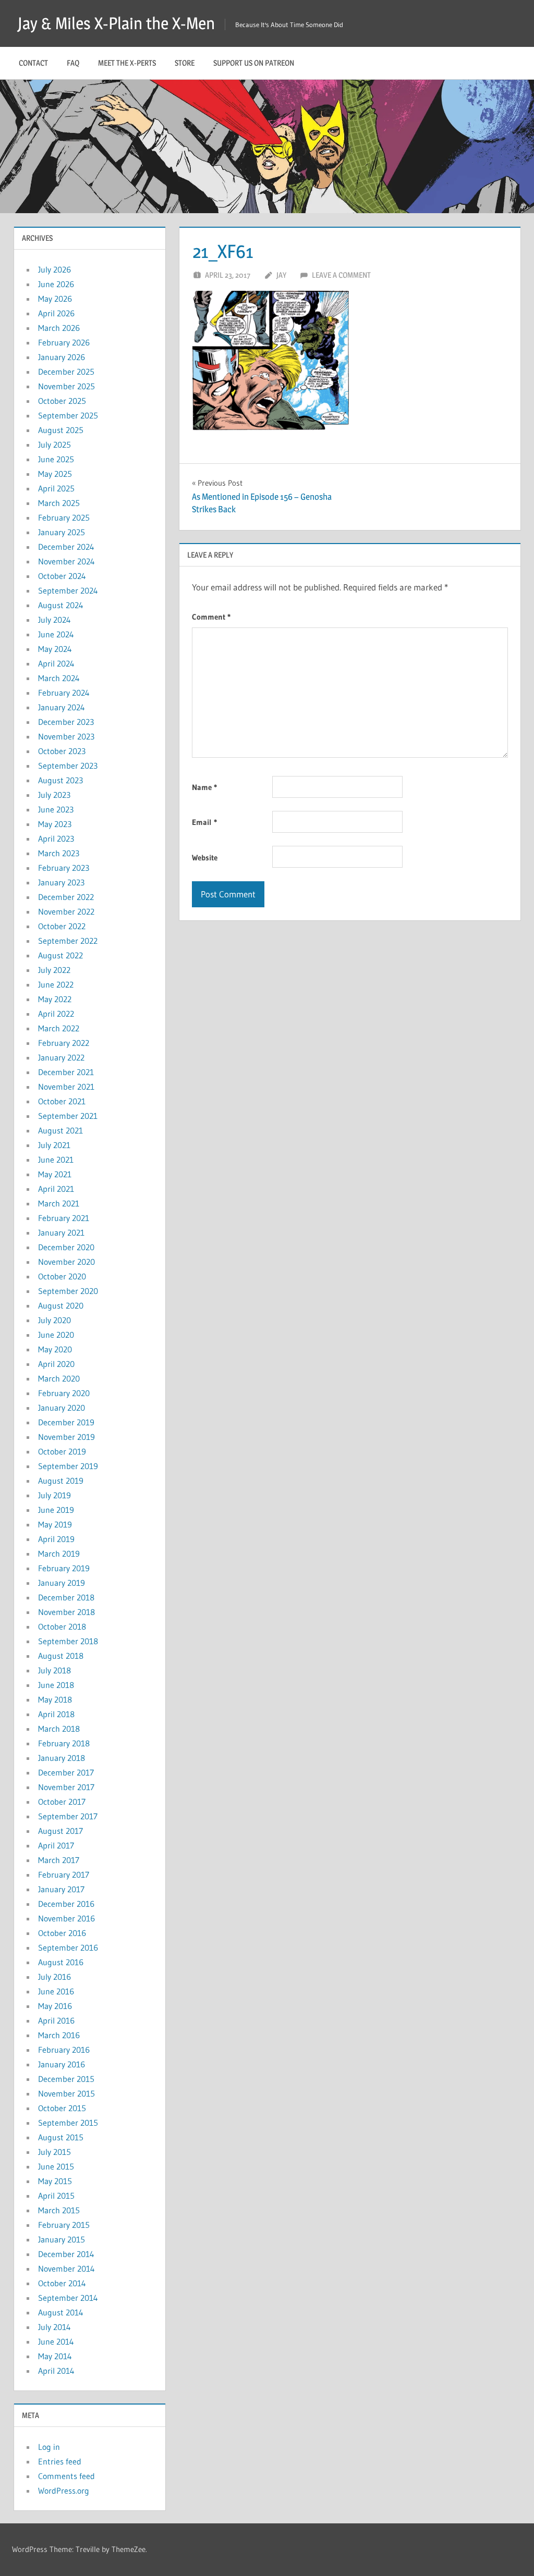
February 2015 (64, 2225)
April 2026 (56, 313)
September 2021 (68, 1116)
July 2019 (54, 1495)
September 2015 (68, 2123)
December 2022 (66, 897)
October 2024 (62, 576)
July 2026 (54, 269)
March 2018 (59, 1729)
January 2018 (62, 1758)
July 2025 (54, 445)
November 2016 (66, 1918)
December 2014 (66, 2254)
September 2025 (68, 415)
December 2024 (66, 547)
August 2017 (60, 1831)
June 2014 (56, 2341)
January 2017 (61, 1889)
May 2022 (55, 999)
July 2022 (54, 970)
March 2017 (59, 1860)
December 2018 (66, 1597)
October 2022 (62, 926)
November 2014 (66, 2269)
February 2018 (64, 1743)
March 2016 (59, 2035)
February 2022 (64, 1043)
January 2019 (62, 1583)
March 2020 (59, 1378)
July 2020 (54, 1320)
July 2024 (54, 620)
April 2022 (56, 1014)
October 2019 (62, 1451)
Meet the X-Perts (127, 63)
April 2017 (56, 1845)
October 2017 (62, 1802)
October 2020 (62, 1276)
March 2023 (59, 853)
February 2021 (64, 1218)
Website (205, 858)
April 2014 (56, 2371)
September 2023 (68, 766)
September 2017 (68, 1816)
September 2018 (68, 1641)
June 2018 (56, 1685)
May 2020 (55, 1349)
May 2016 (55, 2006)
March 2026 (59, 328)
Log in (49, 2447)
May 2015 (55, 2181)
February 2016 (64, 2050)
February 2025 (64, 517)
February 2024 (64, 693)
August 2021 (60, 1130)
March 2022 (59, 1028)
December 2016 (66, 1904)
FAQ (73, 63)
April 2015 (56, 2196)
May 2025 (55, 474)
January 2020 (62, 1408)
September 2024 (68, 590)
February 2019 (64, 1568)
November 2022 (66, 911)
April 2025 (56, 488)
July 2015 (54, 2152)
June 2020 (56, 1335)
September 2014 (68, 2298)
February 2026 (64, 342)
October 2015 (62, 2108)
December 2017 (66, 1772)
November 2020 (66, 1262)
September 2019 (68, 1466)
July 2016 (54, 1977)
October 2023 (62, 751)
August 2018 (61, 1656)
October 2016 (62, 1933)
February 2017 (64, 1875)
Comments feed (66, 2476)
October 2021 (62, 1101)
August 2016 (61, 1962)
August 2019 (61, 1481)
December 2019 (66, 1422)
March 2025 (59, 503)
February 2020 (64, 1393)
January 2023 (61, 882)
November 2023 (66, 736)
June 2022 (56, 984)
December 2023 (66, 722)
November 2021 (66, 1087)
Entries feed (60, 2461)
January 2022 (61, 1057)
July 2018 (54, 1670)
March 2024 (59, 678)
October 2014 (62, 2283)
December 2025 (66, 372)
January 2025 (62, 532)
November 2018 (66, 1612)
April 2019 (56, 1539)
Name (204, 787)
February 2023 (64, 868)
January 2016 (62, 2064)
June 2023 (56, 809)
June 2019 (56, 1510)
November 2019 (66, 1437)
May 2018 (55, 1699)
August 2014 (61, 2312)
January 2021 (61, 1232)
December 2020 (66, 1247)
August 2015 (61, 2137)
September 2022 (68, 941)
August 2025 (61, 430)
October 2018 (62, 1626)
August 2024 (61, 605)
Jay (281, 275)
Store (185, 63)
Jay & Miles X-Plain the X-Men (116, 23)
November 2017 (66, 1787)
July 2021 (54, 1145)
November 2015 (66, 2093)
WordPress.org (64, 2491)
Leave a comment (341, 275)
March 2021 (59, 1203)
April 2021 (56, 1189)
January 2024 (62, 707)
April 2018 (56, 1714)
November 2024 (66, 561)
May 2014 (55, 2356)
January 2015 (62, 2239)
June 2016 (56, 1991)
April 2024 (56, 663)
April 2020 (56, 1364)
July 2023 (54, 795)
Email (204, 822)
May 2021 (55, 1174)
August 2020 (61, 1305)
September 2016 (68, 1948)
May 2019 (55, 1524)
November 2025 (66, 386)
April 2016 (56, 2020)
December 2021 (66, 1072)
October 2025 (62, 401)
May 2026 (55, 299)
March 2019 (59, 1554)
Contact (33, 63)
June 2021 (56, 1160)
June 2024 (56, 634)
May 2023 (55, 824)
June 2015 (56, 2166)
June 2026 (56, 284)
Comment (211, 617)
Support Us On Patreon (254, 63)
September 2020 (68, 1291)
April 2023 (56, 839)
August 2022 (60, 955)
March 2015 (59, 2210)
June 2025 (56, 459)
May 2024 (55, 649)
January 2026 (62, 357)
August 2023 (60, 780)
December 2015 (66, 2079)
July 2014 (54, 2327)
